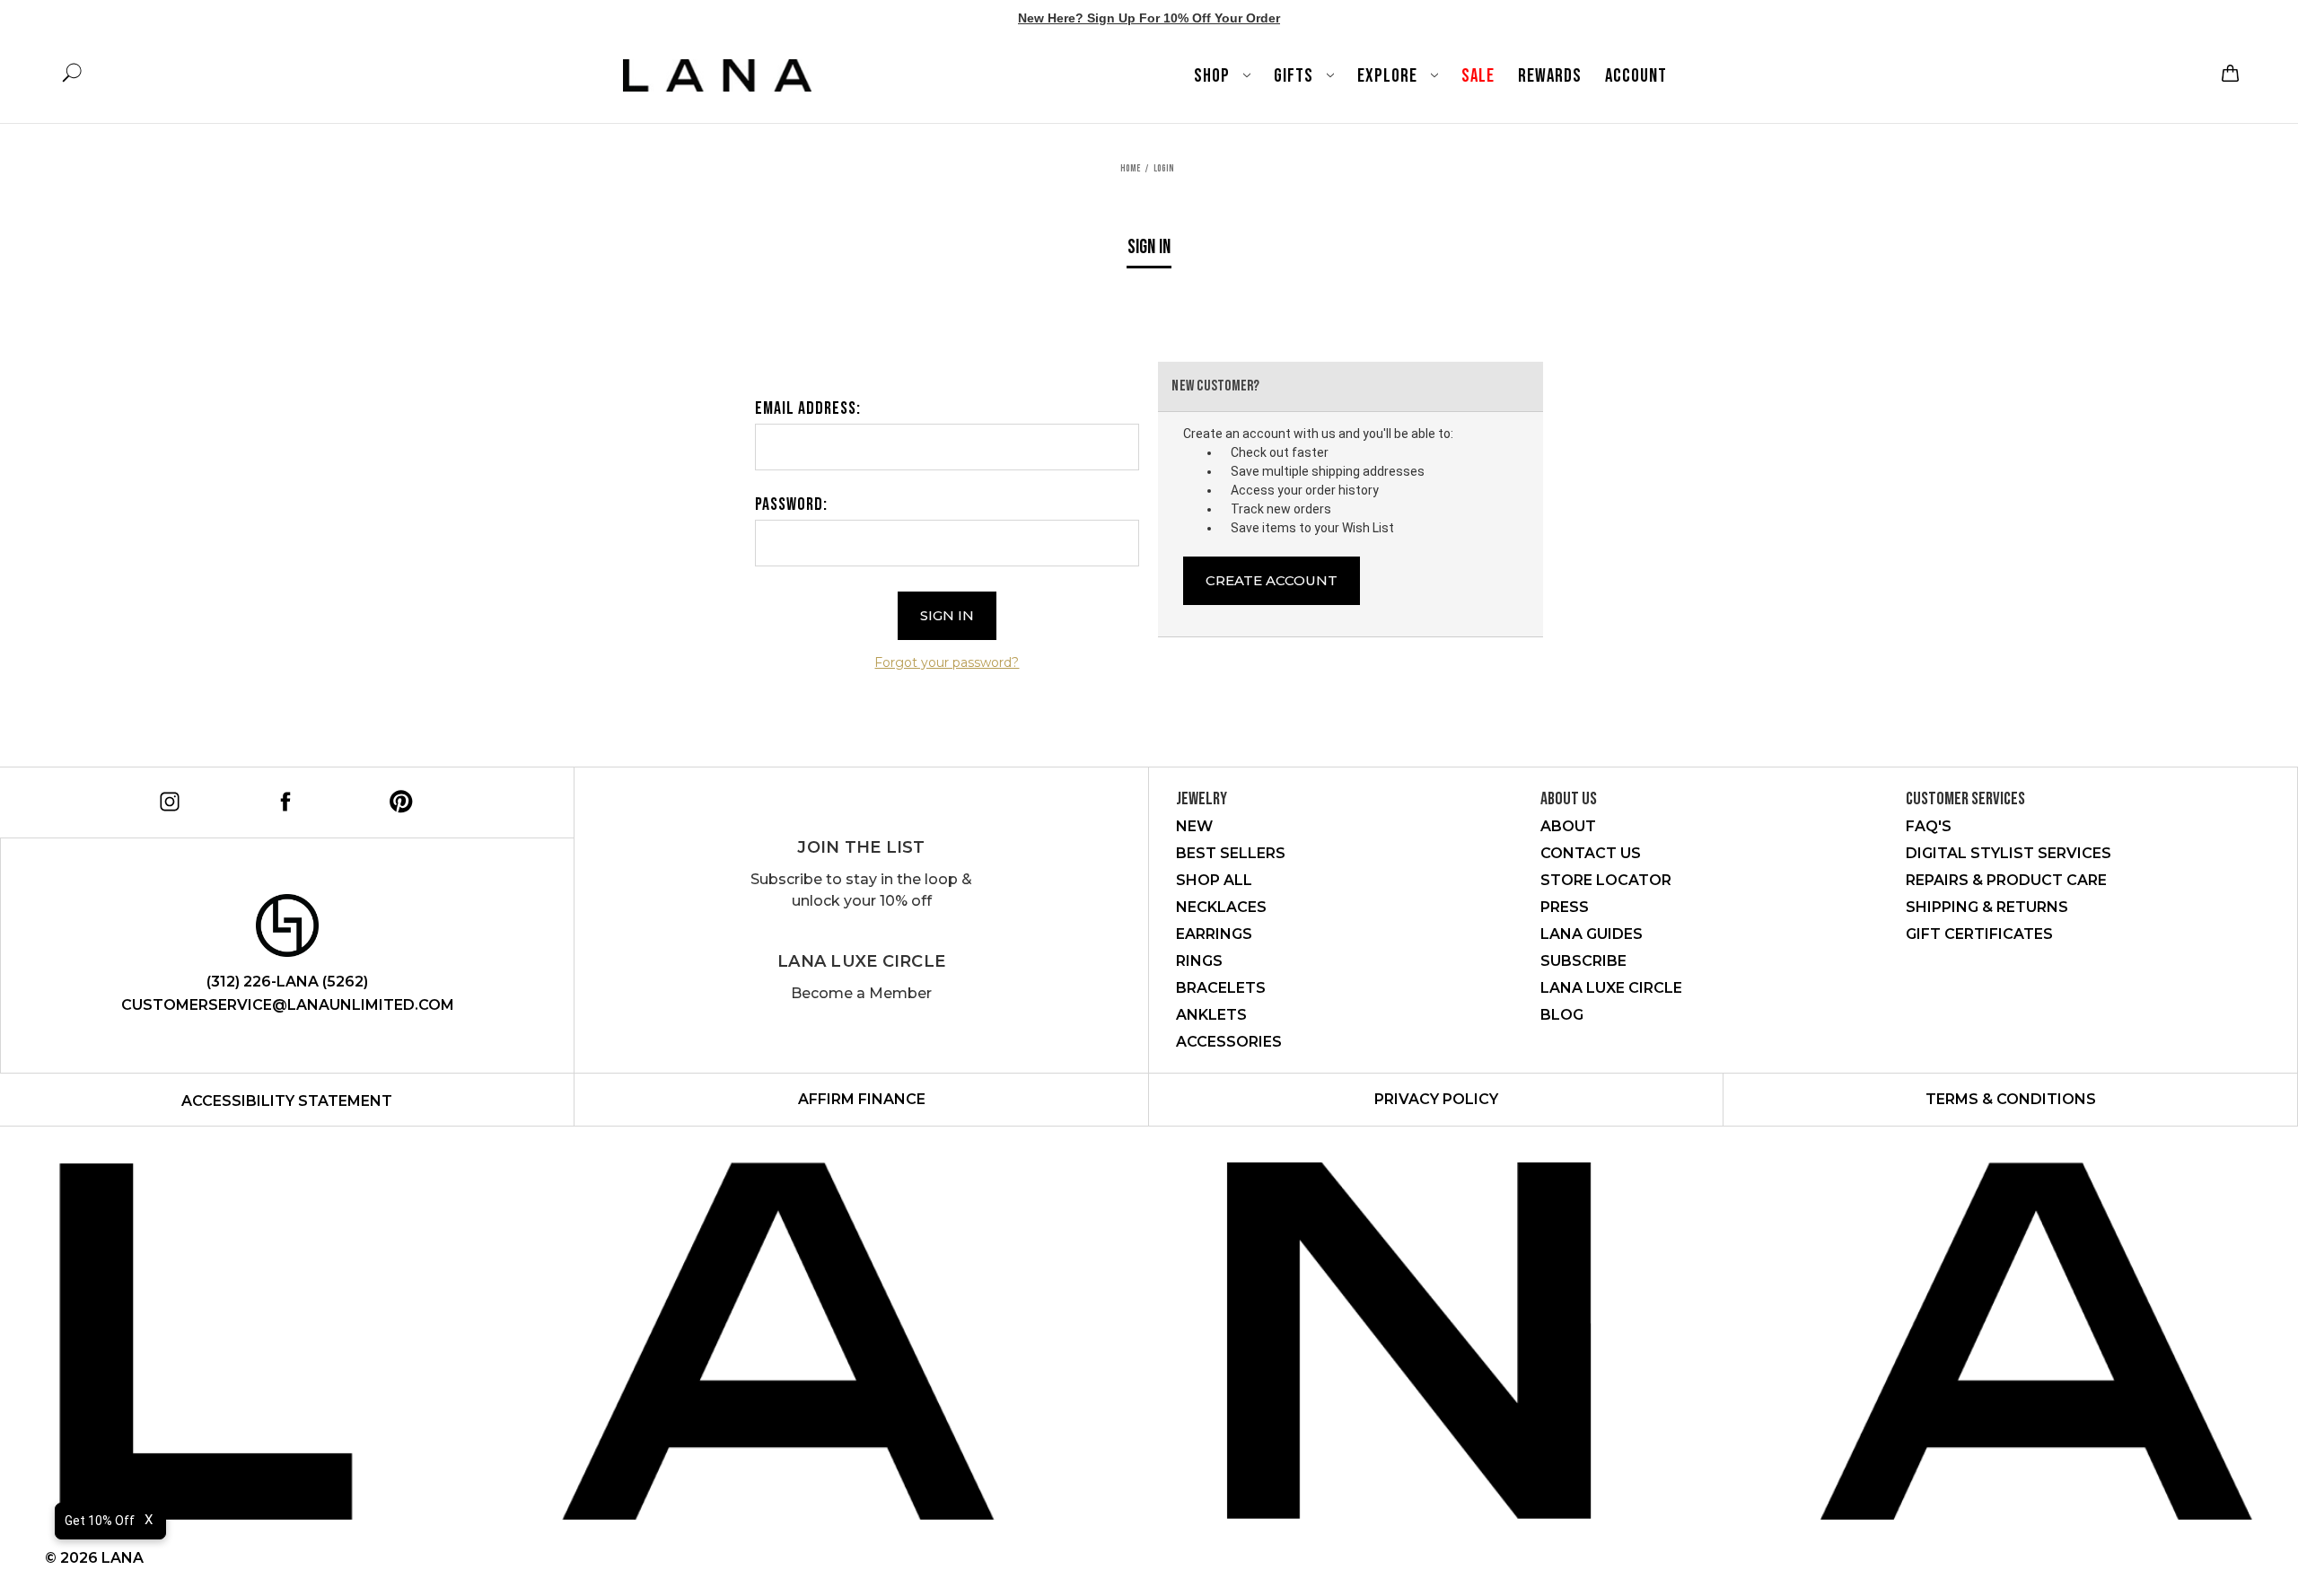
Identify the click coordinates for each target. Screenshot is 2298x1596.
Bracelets (1221, 988)
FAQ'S (1929, 826)
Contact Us (1591, 853)
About (1568, 826)
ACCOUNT (1636, 76)
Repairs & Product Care (2006, 880)
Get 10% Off (100, 1521)
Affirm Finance (862, 1099)
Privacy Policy (1436, 1099)
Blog (1562, 1015)
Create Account (1272, 580)
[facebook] (282, 798)
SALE (1478, 76)
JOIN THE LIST (861, 847)
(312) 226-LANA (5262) (287, 982)
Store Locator (1606, 880)
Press (1565, 907)
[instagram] (167, 798)
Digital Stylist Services (2009, 853)
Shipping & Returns (1987, 907)
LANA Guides (1592, 934)
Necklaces (1221, 907)
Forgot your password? (947, 662)
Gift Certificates (1979, 934)
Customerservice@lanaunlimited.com (288, 1005)
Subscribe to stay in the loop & (861, 890)
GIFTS (1295, 76)
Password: (791, 504)
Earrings (1214, 934)
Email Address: (808, 408)
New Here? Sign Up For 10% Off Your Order (1149, 18)
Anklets (1211, 1015)
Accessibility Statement (287, 1101)
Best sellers (1231, 853)
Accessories (1229, 1042)
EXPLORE (1389, 76)
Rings (1199, 961)
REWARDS (1550, 76)
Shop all (1214, 880)
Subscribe (1583, 961)
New (1194, 826)
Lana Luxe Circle (861, 961)
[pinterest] (398, 798)
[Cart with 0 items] (2228, 73)
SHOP (1214, 76)
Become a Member (861, 993)
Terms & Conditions (2011, 1099)
